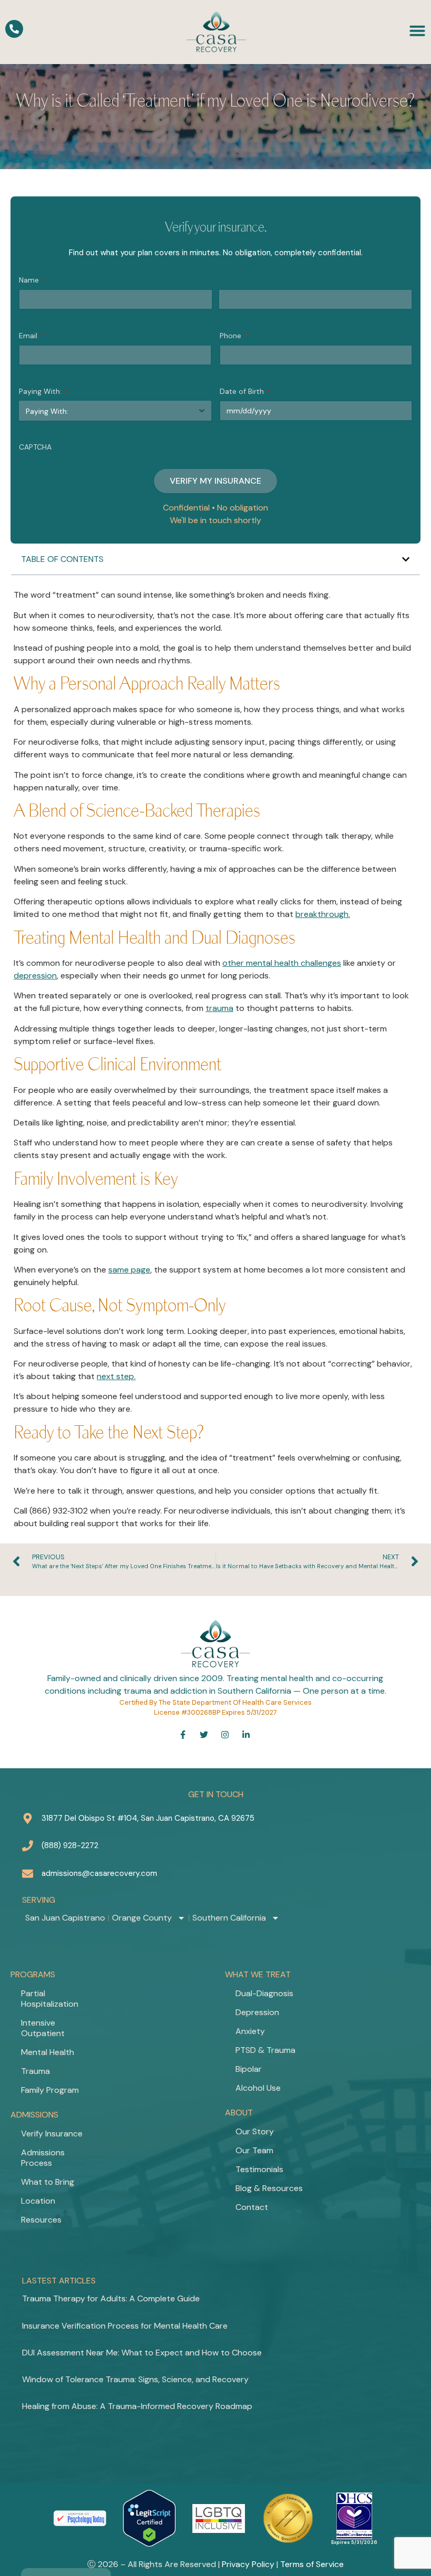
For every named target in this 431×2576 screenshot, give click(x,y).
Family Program (50, 2090)
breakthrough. (323, 914)
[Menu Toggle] (417, 30)
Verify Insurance (52, 2134)
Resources (41, 2220)
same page (129, 1270)
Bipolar (249, 2069)
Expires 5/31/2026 (354, 2542)
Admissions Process (43, 2158)
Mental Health (48, 2052)
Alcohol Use (258, 2088)
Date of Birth (245, 391)
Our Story (255, 2131)
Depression (257, 2012)
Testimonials (259, 2169)
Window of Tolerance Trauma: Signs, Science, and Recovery (135, 2379)
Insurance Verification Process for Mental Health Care (125, 2326)
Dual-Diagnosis (264, 1993)
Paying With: (43, 391)
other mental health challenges (282, 963)
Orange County (142, 1918)
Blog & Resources (269, 2188)
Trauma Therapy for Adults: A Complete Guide (111, 2298)
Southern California (229, 1918)
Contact (252, 2207)
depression (35, 976)
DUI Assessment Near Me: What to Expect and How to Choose (142, 2353)
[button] (406, 559)
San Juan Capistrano (65, 1918)
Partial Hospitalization (50, 1999)
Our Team (254, 2150)
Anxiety (250, 2031)
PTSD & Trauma (265, 2050)
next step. (116, 1376)
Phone (234, 336)
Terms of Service (312, 2564)
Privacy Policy (248, 2564)
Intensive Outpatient (43, 2028)
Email (31, 336)
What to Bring (48, 2182)
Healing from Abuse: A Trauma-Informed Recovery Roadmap (137, 2406)
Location (38, 2201)
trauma (219, 1008)
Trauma (35, 2071)
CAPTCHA (35, 447)
